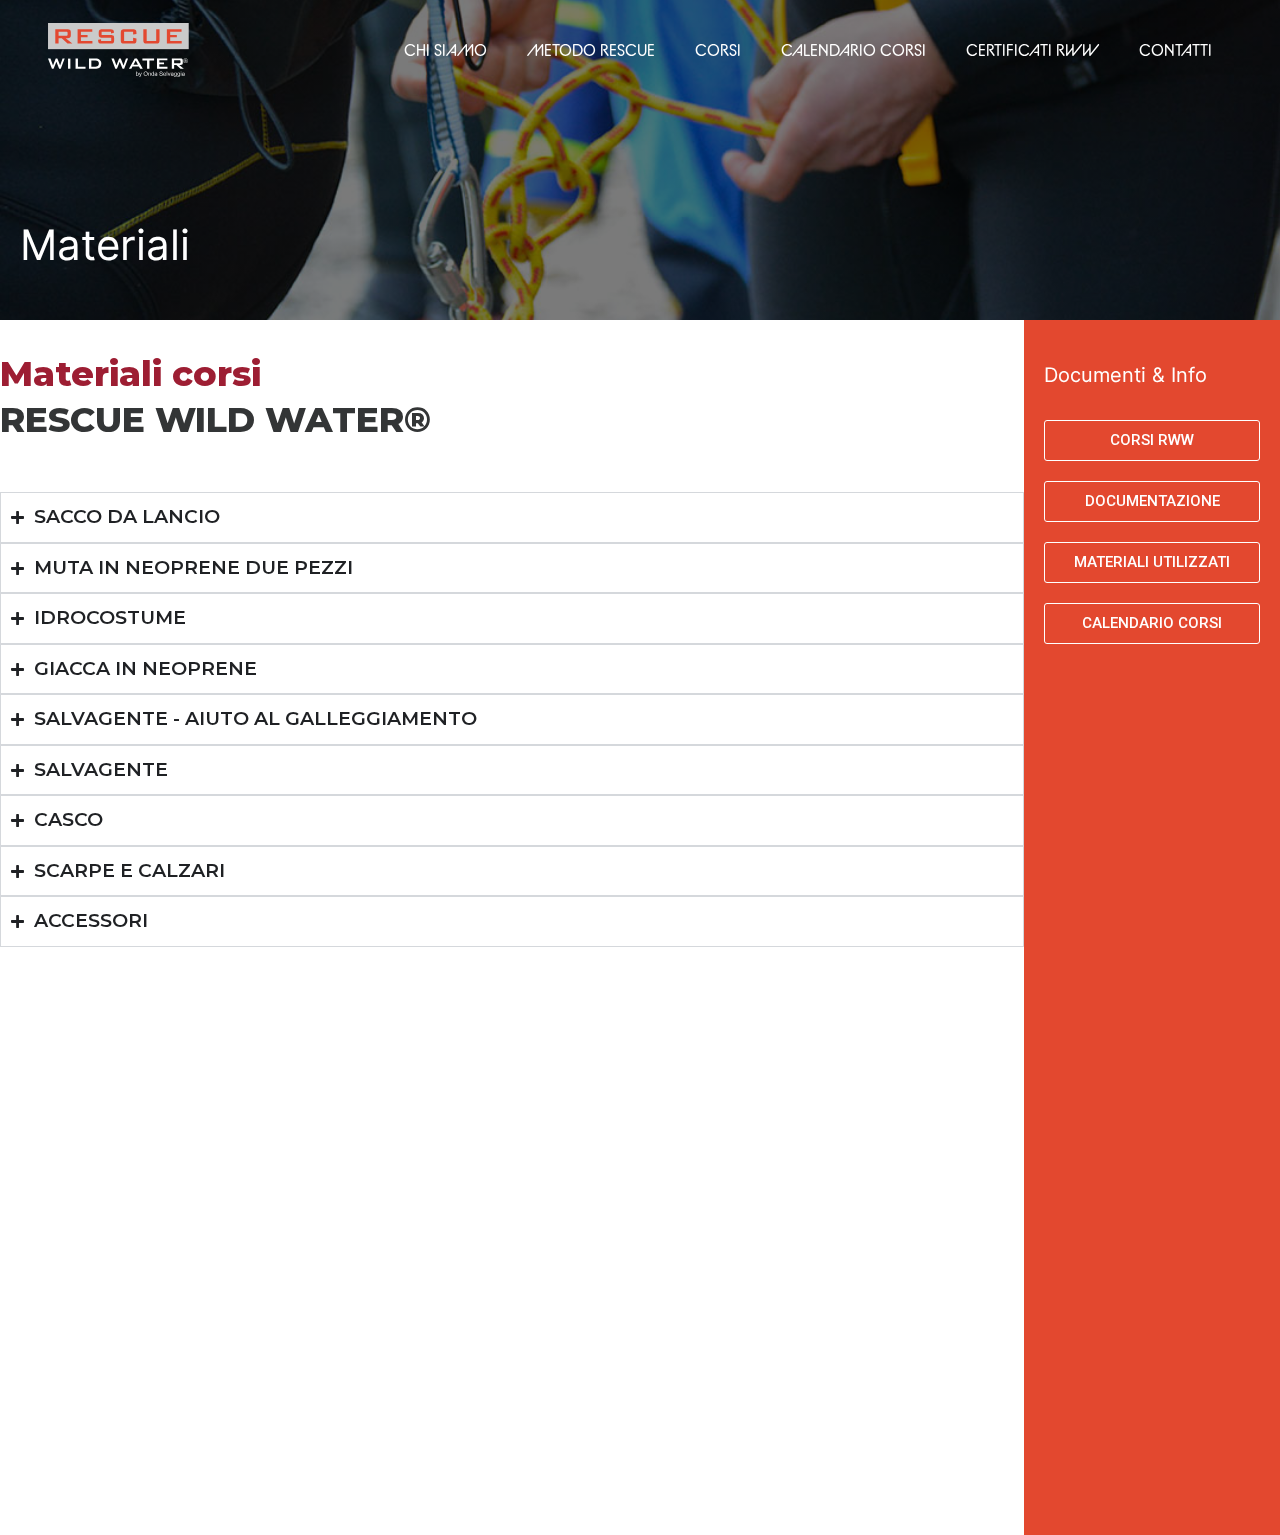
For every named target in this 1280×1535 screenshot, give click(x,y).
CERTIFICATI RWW (1032, 50)
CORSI (718, 50)
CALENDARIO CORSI (853, 50)
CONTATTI (1175, 50)
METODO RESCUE (591, 50)
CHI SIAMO (445, 50)
